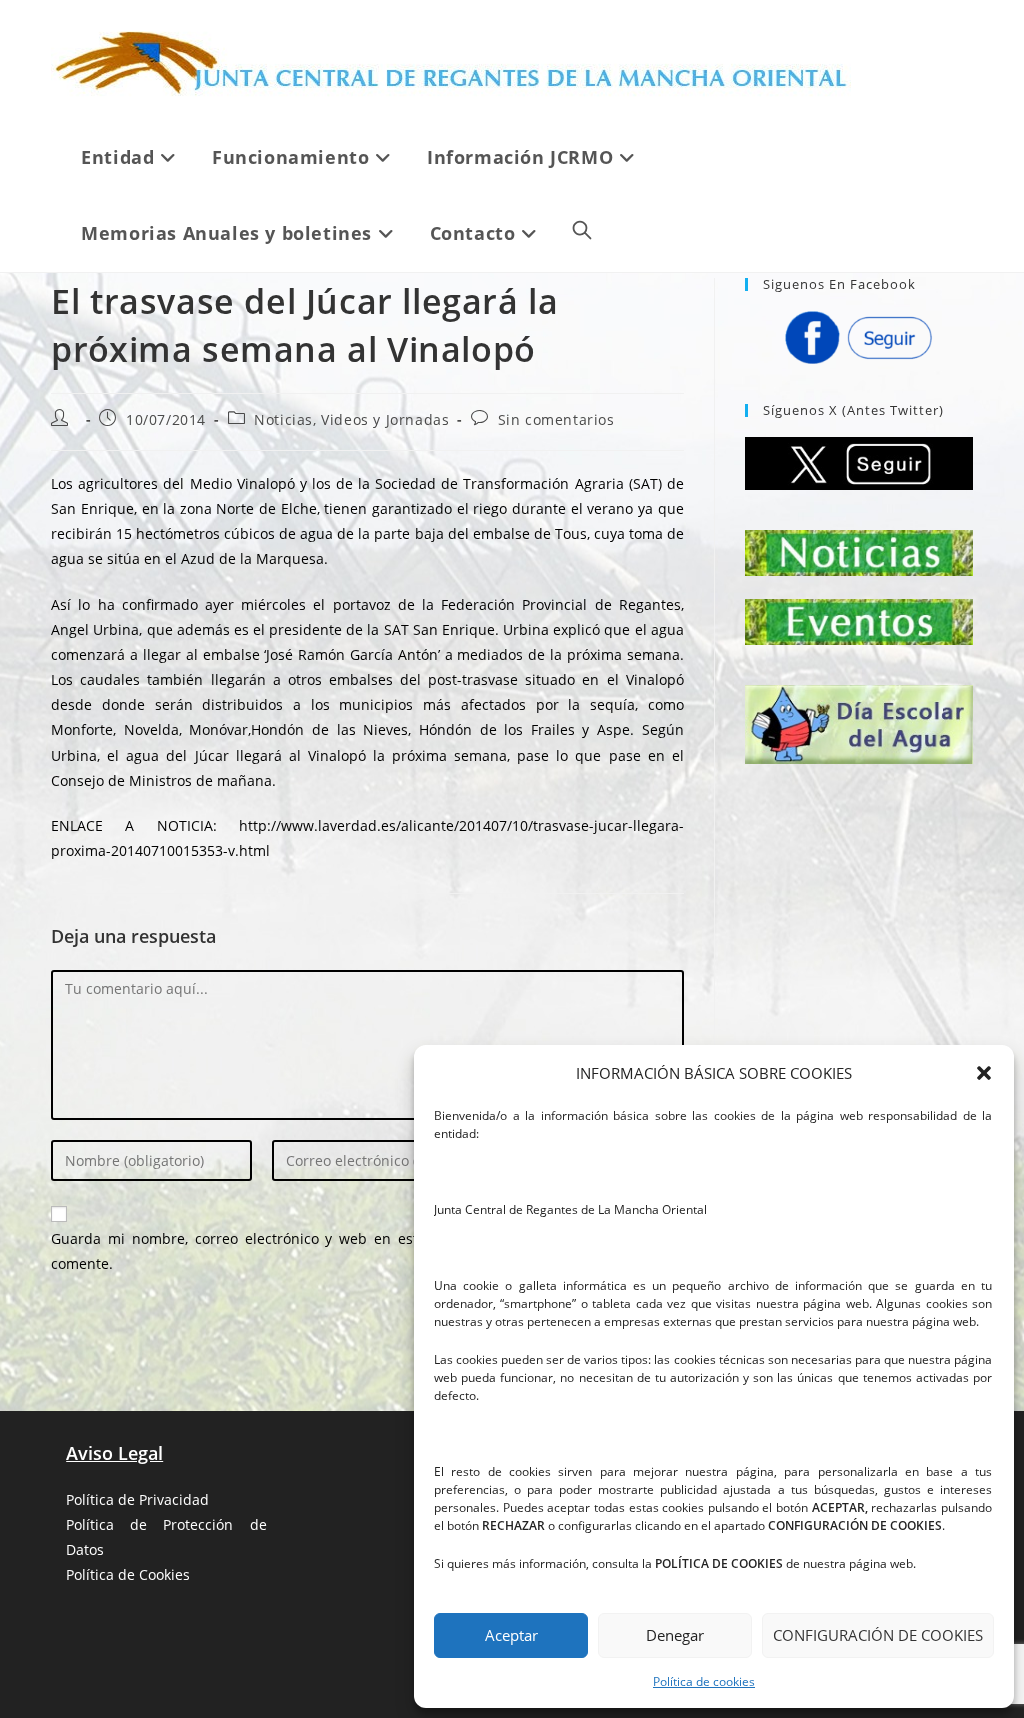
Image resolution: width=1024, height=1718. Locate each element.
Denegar (675, 1635)
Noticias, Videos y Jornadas (351, 419)
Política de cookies (704, 1681)
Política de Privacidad (137, 1499)
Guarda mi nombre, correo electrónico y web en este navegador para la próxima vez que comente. (367, 1251)
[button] (984, 1073)
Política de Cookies (128, 1574)
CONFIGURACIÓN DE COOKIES (878, 1635)
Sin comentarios (556, 419)
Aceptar (511, 1635)
